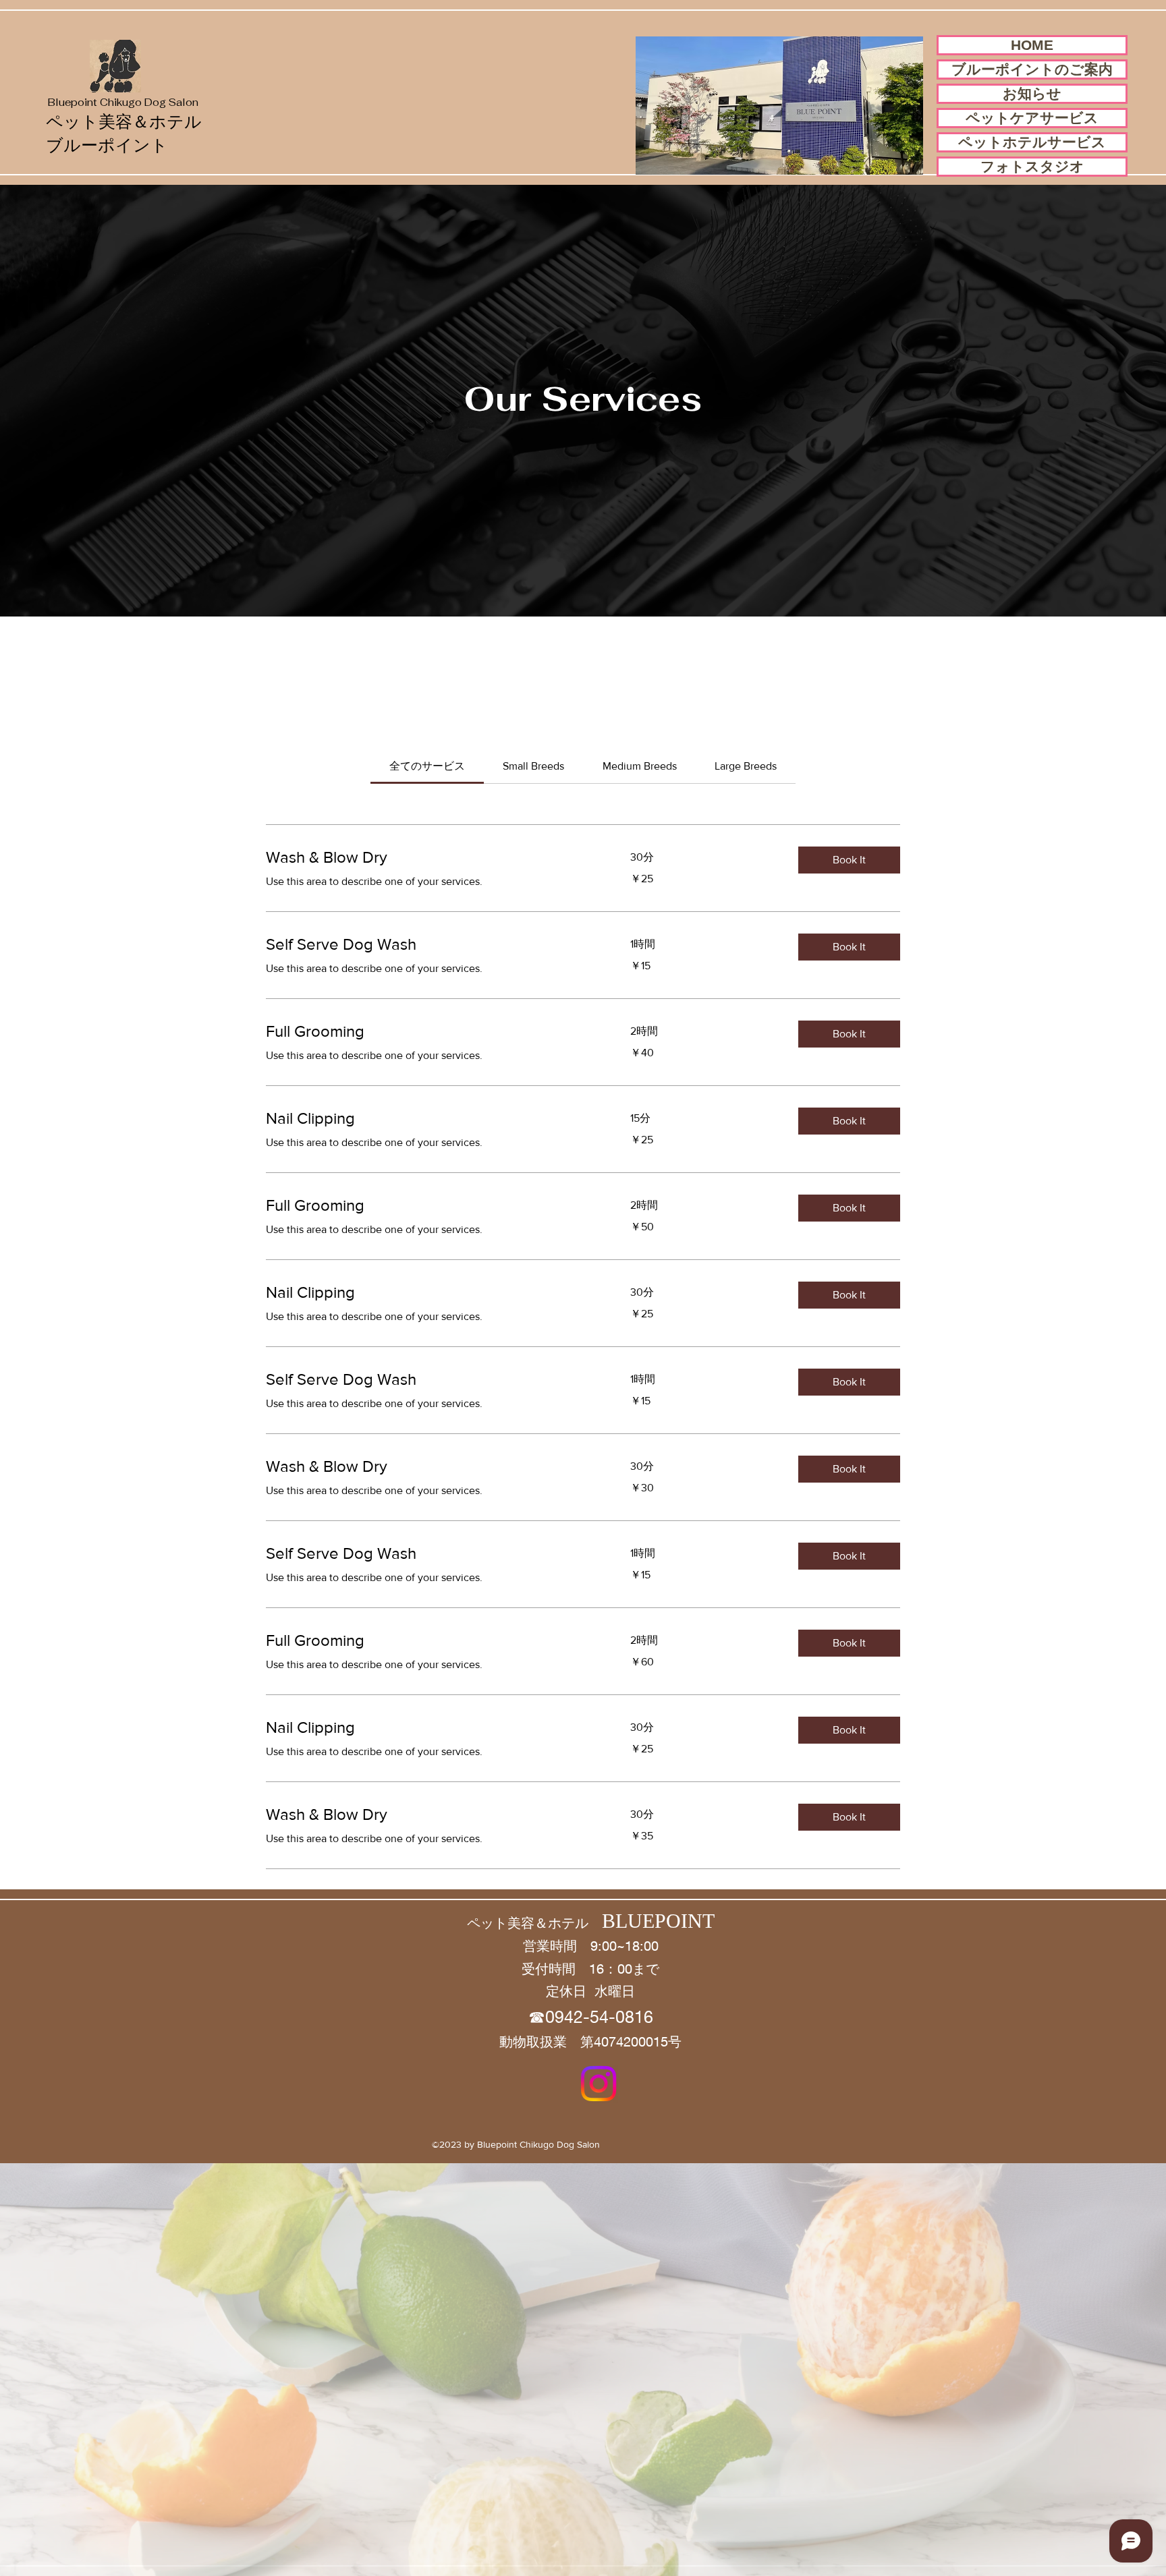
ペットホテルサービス (1032, 142)
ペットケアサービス (1032, 118)
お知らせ (1032, 93)
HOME (1032, 45)
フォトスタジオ (1032, 166)
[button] (849, 860)
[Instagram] (599, 2084)
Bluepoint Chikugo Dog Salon (123, 102)
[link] (427, 766)
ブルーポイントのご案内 (1032, 69)
